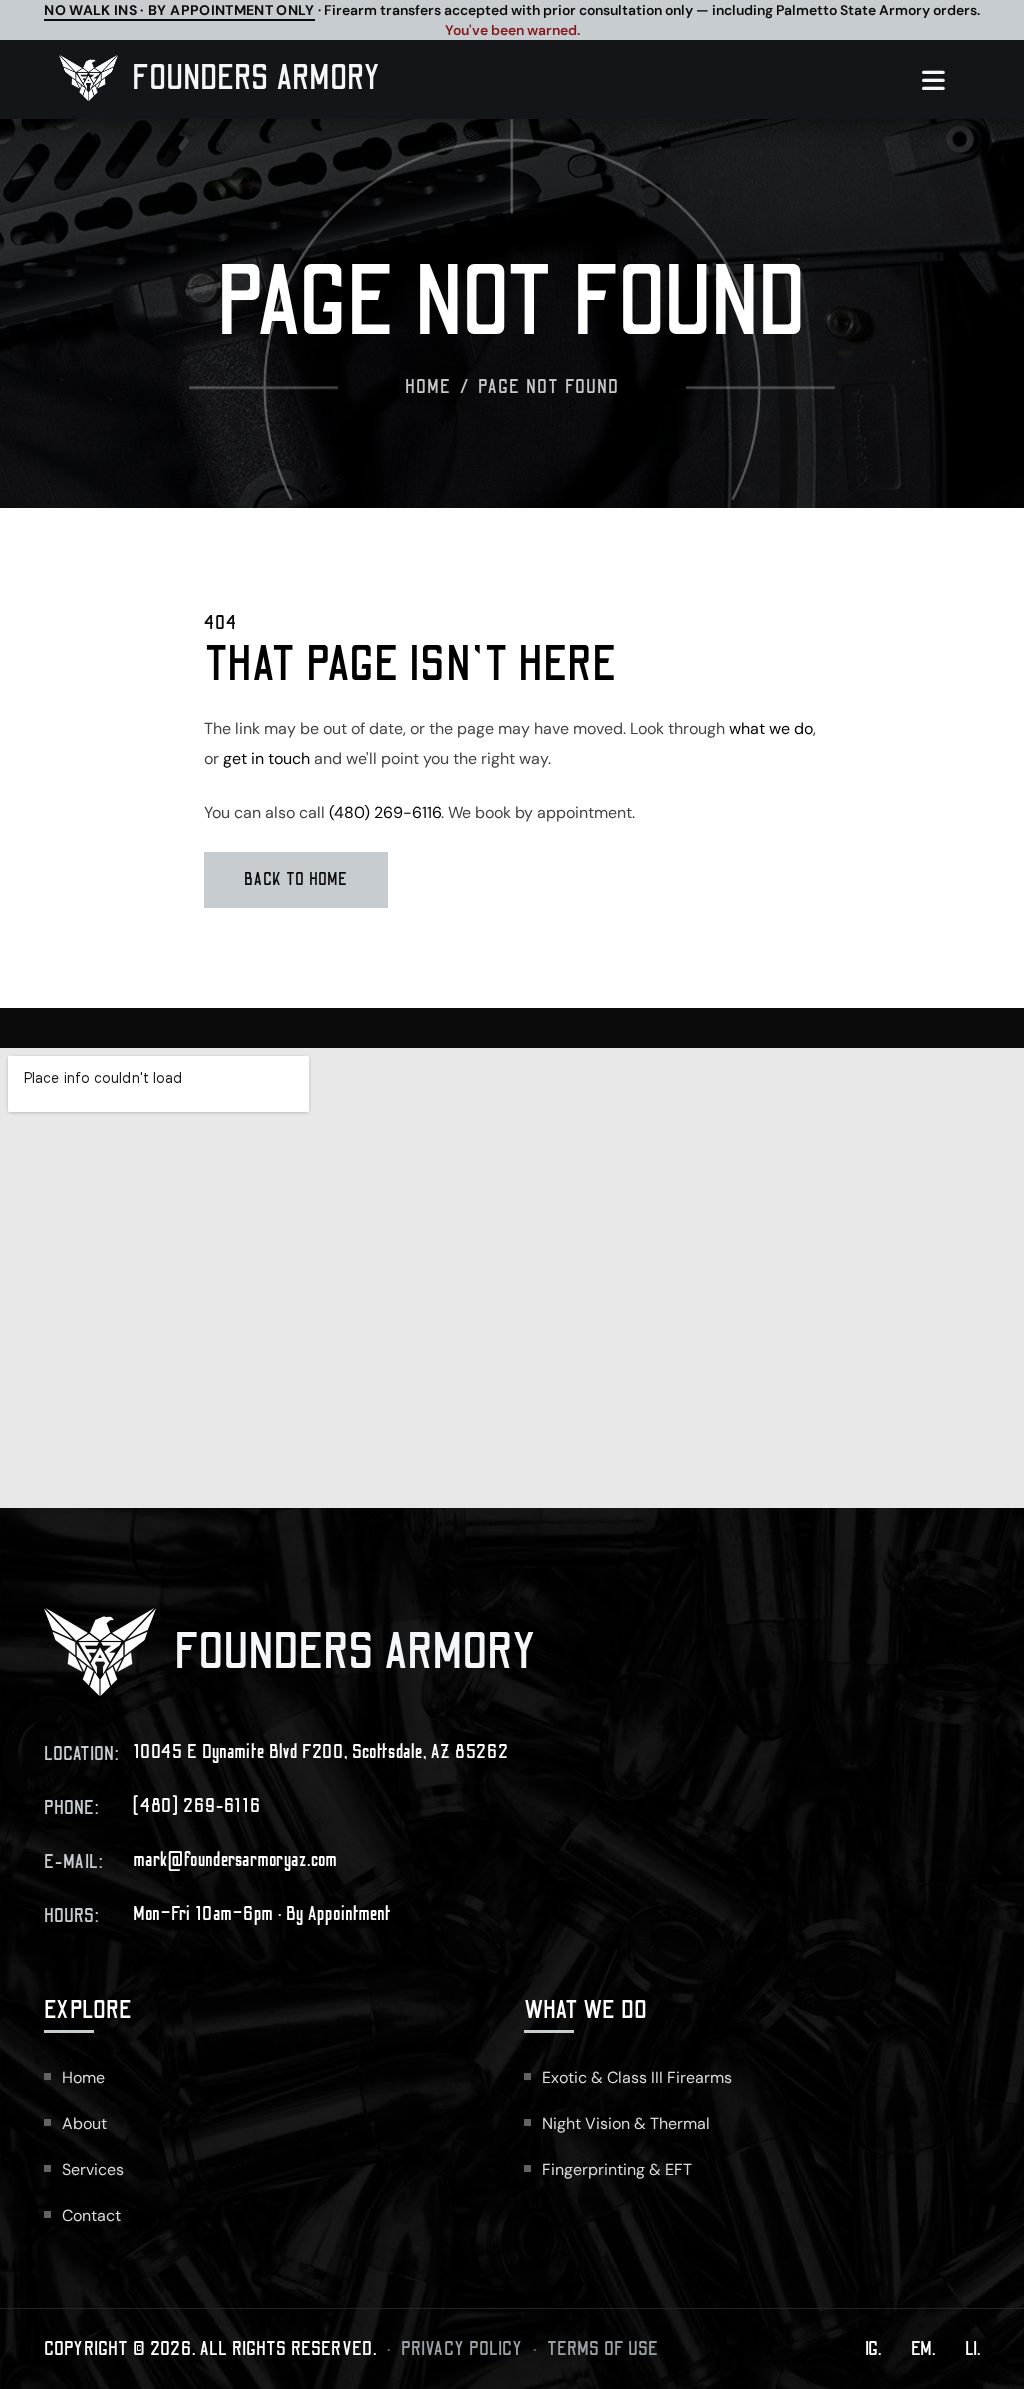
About (84, 2123)
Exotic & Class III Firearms (637, 2077)
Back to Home (296, 880)
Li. (972, 2349)
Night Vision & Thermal (626, 2123)
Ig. (873, 2349)
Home (428, 387)
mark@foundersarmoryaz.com (235, 1860)
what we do (771, 728)
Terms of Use (603, 2349)
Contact (91, 2215)
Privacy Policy (462, 2349)
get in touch (266, 758)
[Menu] (943, 80)
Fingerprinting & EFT (617, 2169)
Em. (923, 2349)
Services (93, 2169)
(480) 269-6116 (385, 812)
